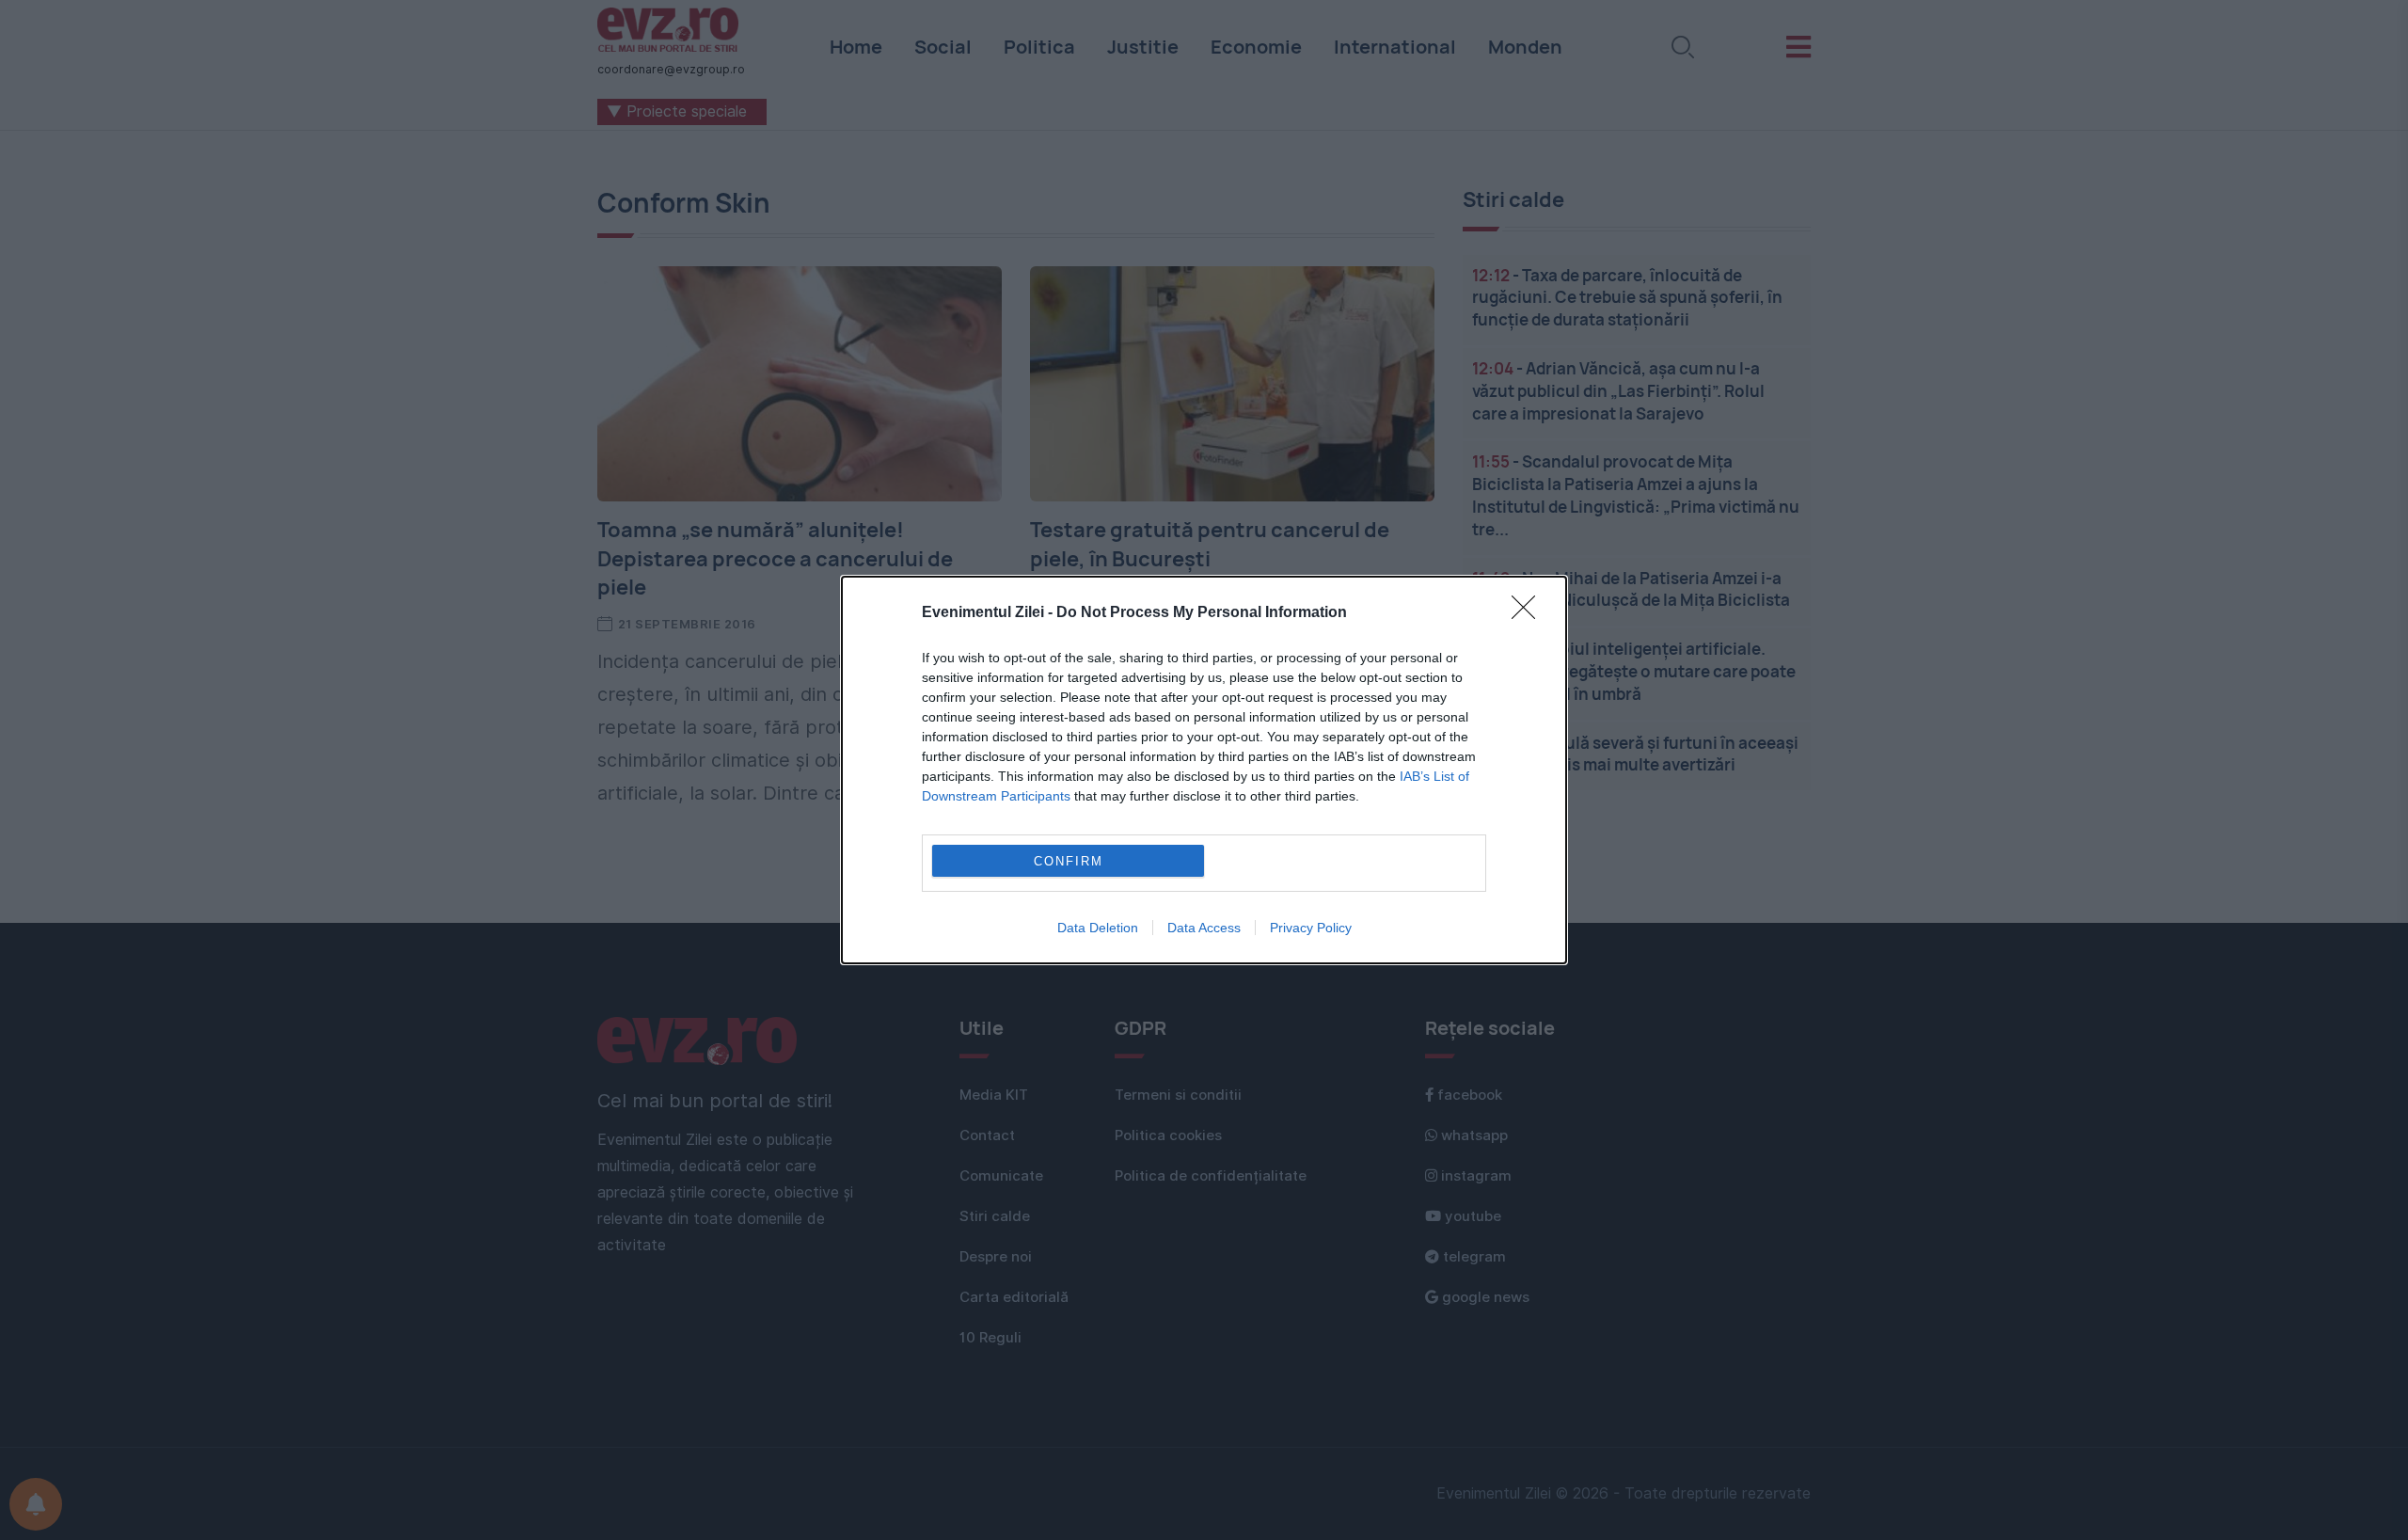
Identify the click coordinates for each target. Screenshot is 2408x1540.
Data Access (1204, 928)
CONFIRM (1069, 861)
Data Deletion (1098, 928)
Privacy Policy (1311, 928)
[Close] (1529, 613)
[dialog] (1204, 770)
